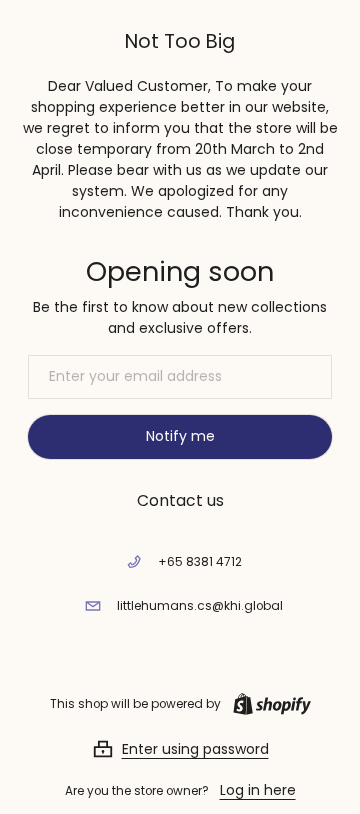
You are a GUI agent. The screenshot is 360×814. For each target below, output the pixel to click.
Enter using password (195, 749)
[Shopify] (268, 704)
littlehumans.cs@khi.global (200, 606)
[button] (180, 749)
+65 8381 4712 (200, 562)
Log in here (258, 790)
